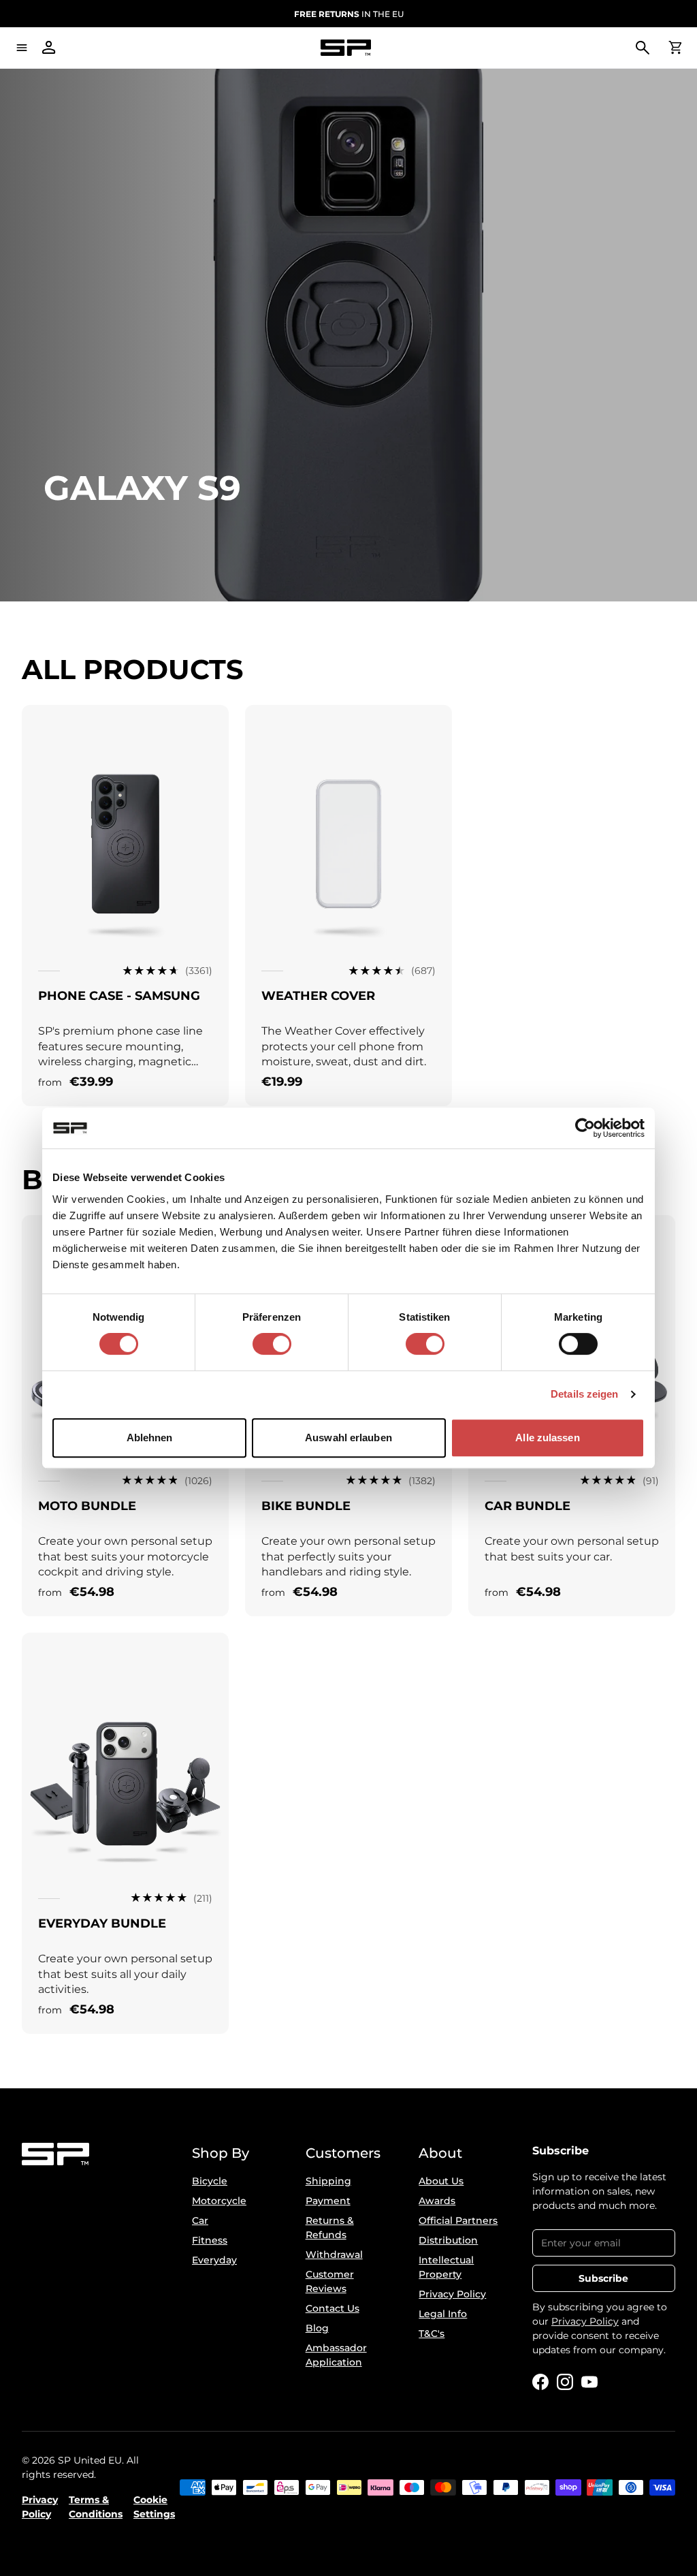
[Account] (49, 48)
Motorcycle (219, 2201)
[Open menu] (22, 48)
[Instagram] (565, 2382)
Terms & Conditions (96, 2507)
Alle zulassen (547, 1438)
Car (200, 2220)
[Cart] (675, 48)
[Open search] (643, 48)
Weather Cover (318, 996)
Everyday (214, 2260)
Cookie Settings (154, 2507)
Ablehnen (150, 1438)
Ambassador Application (336, 2355)
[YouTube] (589, 2382)
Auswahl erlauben (348, 1438)
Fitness (210, 2240)
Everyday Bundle (102, 1923)
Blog (317, 2328)
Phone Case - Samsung (119, 996)
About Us (441, 2181)
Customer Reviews (330, 2281)
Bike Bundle (306, 1506)
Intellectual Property (446, 2267)
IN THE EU (349, 14)
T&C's (432, 2334)
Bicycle (210, 2181)
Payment (328, 2201)
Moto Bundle (87, 1506)
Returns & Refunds (330, 2228)
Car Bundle (528, 1506)
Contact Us (333, 2308)
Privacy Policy (452, 2294)
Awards (437, 2201)
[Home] (346, 48)
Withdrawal (334, 2255)
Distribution (448, 2240)
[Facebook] (540, 2382)
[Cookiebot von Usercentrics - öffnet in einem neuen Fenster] (585, 1128)
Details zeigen (584, 1394)
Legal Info (443, 2314)
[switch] (272, 1344)
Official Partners (458, 2220)
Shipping (328, 2181)
